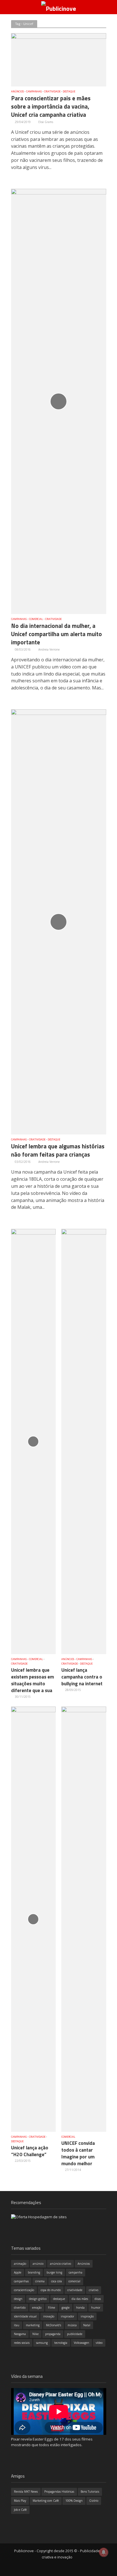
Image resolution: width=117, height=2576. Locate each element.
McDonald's (54, 2325)
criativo (94, 2290)
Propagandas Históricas (59, 2492)
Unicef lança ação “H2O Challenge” (30, 2151)
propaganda (53, 2334)
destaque (59, 2299)
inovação (49, 2316)
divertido (20, 2308)
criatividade (75, 2290)
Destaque (69, 92)
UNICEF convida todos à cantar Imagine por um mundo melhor (78, 2153)
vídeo (99, 2343)
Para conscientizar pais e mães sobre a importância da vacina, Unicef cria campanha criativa (51, 107)
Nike (35, 2334)
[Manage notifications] (104, 2552)
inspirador (67, 2316)
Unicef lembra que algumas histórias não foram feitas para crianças (58, 1151)
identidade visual (25, 2316)
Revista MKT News (26, 2492)
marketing (33, 2325)
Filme (52, 2308)
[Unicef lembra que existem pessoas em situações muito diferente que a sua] (34, 1441)
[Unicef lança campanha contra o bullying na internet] (84, 1441)
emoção (37, 2308)
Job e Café (20, 2510)
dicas (98, 2299)
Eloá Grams (46, 122)
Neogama (20, 2334)
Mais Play (20, 2501)
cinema (40, 2281)
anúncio (38, 2264)
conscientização (24, 2290)
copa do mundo (51, 2290)
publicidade (75, 2334)
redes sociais (22, 2343)
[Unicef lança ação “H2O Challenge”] (34, 1919)
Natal (87, 2325)
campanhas (21, 2281)
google (66, 2308)
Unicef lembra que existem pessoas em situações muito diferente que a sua (33, 1680)
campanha (76, 2272)
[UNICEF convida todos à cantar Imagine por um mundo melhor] (84, 1919)
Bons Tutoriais (90, 2492)
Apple (18, 2272)
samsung (42, 2343)
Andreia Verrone (49, 649)
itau (17, 2325)
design (18, 2299)
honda (80, 2308)
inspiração (87, 2316)
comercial (74, 2281)
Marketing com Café (46, 2501)
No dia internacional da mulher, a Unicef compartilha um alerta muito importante (57, 634)
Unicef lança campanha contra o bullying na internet (82, 1677)
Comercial (36, 619)
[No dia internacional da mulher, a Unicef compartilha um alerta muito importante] (59, 401)
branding (34, 2272)
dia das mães (80, 2299)
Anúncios (17, 92)
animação (20, 2264)
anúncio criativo (60, 2264)
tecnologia (61, 2343)
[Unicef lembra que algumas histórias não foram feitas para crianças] (59, 922)
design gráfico (38, 2299)
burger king (54, 2272)
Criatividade (52, 92)
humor (96, 2308)
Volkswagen (82, 2343)
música (72, 2325)
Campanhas (34, 92)
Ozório (94, 2501)
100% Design (74, 2501)
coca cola (57, 2281)
